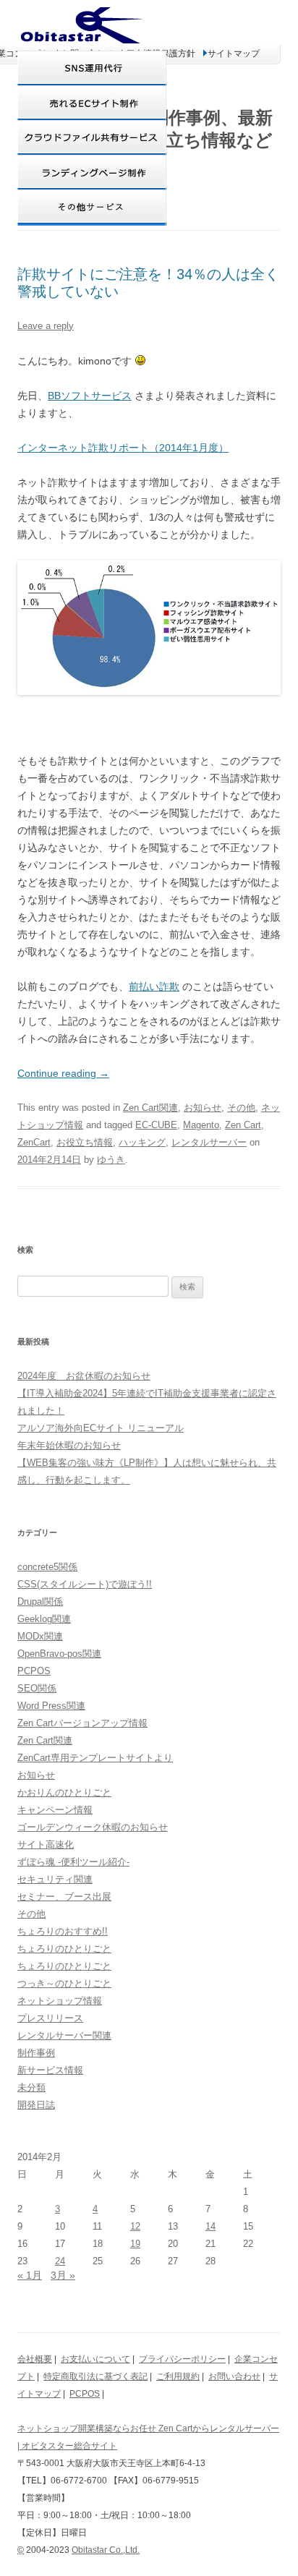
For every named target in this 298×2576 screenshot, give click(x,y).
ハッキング (142, 1142)
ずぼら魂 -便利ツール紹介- (73, 1862)
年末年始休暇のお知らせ (69, 1445)
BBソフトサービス (90, 396)
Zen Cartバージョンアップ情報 (82, 1723)
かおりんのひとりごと (64, 1792)
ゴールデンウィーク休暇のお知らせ (93, 1827)
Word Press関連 (51, 1706)
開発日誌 (36, 2105)
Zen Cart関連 (150, 1108)
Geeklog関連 (44, 1619)
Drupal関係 (40, 1602)
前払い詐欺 (154, 986)
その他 (241, 1108)
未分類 (31, 2087)
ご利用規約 (178, 2376)
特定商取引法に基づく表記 (95, 2376)
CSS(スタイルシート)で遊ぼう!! (85, 1584)
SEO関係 (37, 1688)
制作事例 (36, 2053)
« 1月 (30, 2275)
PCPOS (34, 1671)
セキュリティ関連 (55, 1879)
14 (210, 2226)
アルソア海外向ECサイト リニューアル (101, 1428)
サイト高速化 (46, 1844)
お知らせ (203, 1108)
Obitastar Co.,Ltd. (106, 2550)
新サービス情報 (50, 2070)
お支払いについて (95, 2359)
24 (60, 2261)
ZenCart (34, 1142)
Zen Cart (243, 1125)
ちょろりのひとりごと (64, 1949)
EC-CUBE (156, 1125)
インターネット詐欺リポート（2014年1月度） (123, 448)
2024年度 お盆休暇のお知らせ (84, 1376)
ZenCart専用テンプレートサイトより (95, 1758)
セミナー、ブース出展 (64, 1897)
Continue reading (63, 1073)
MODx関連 (40, 1636)
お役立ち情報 (85, 1142)
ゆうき (111, 1160)
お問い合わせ (234, 2376)
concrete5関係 (47, 1567)
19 (135, 2244)
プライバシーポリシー (182, 2359)
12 (135, 2226)
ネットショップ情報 (60, 2001)
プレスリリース (50, 2018)
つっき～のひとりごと (64, 1983)
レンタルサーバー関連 (64, 2035)
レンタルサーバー (209, 1142)
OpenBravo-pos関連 (59, 1654)
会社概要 (35, 2359)
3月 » (63, 2275)
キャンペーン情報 (55, 1810)
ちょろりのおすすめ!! (63, 1931)
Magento (201, 1125)
